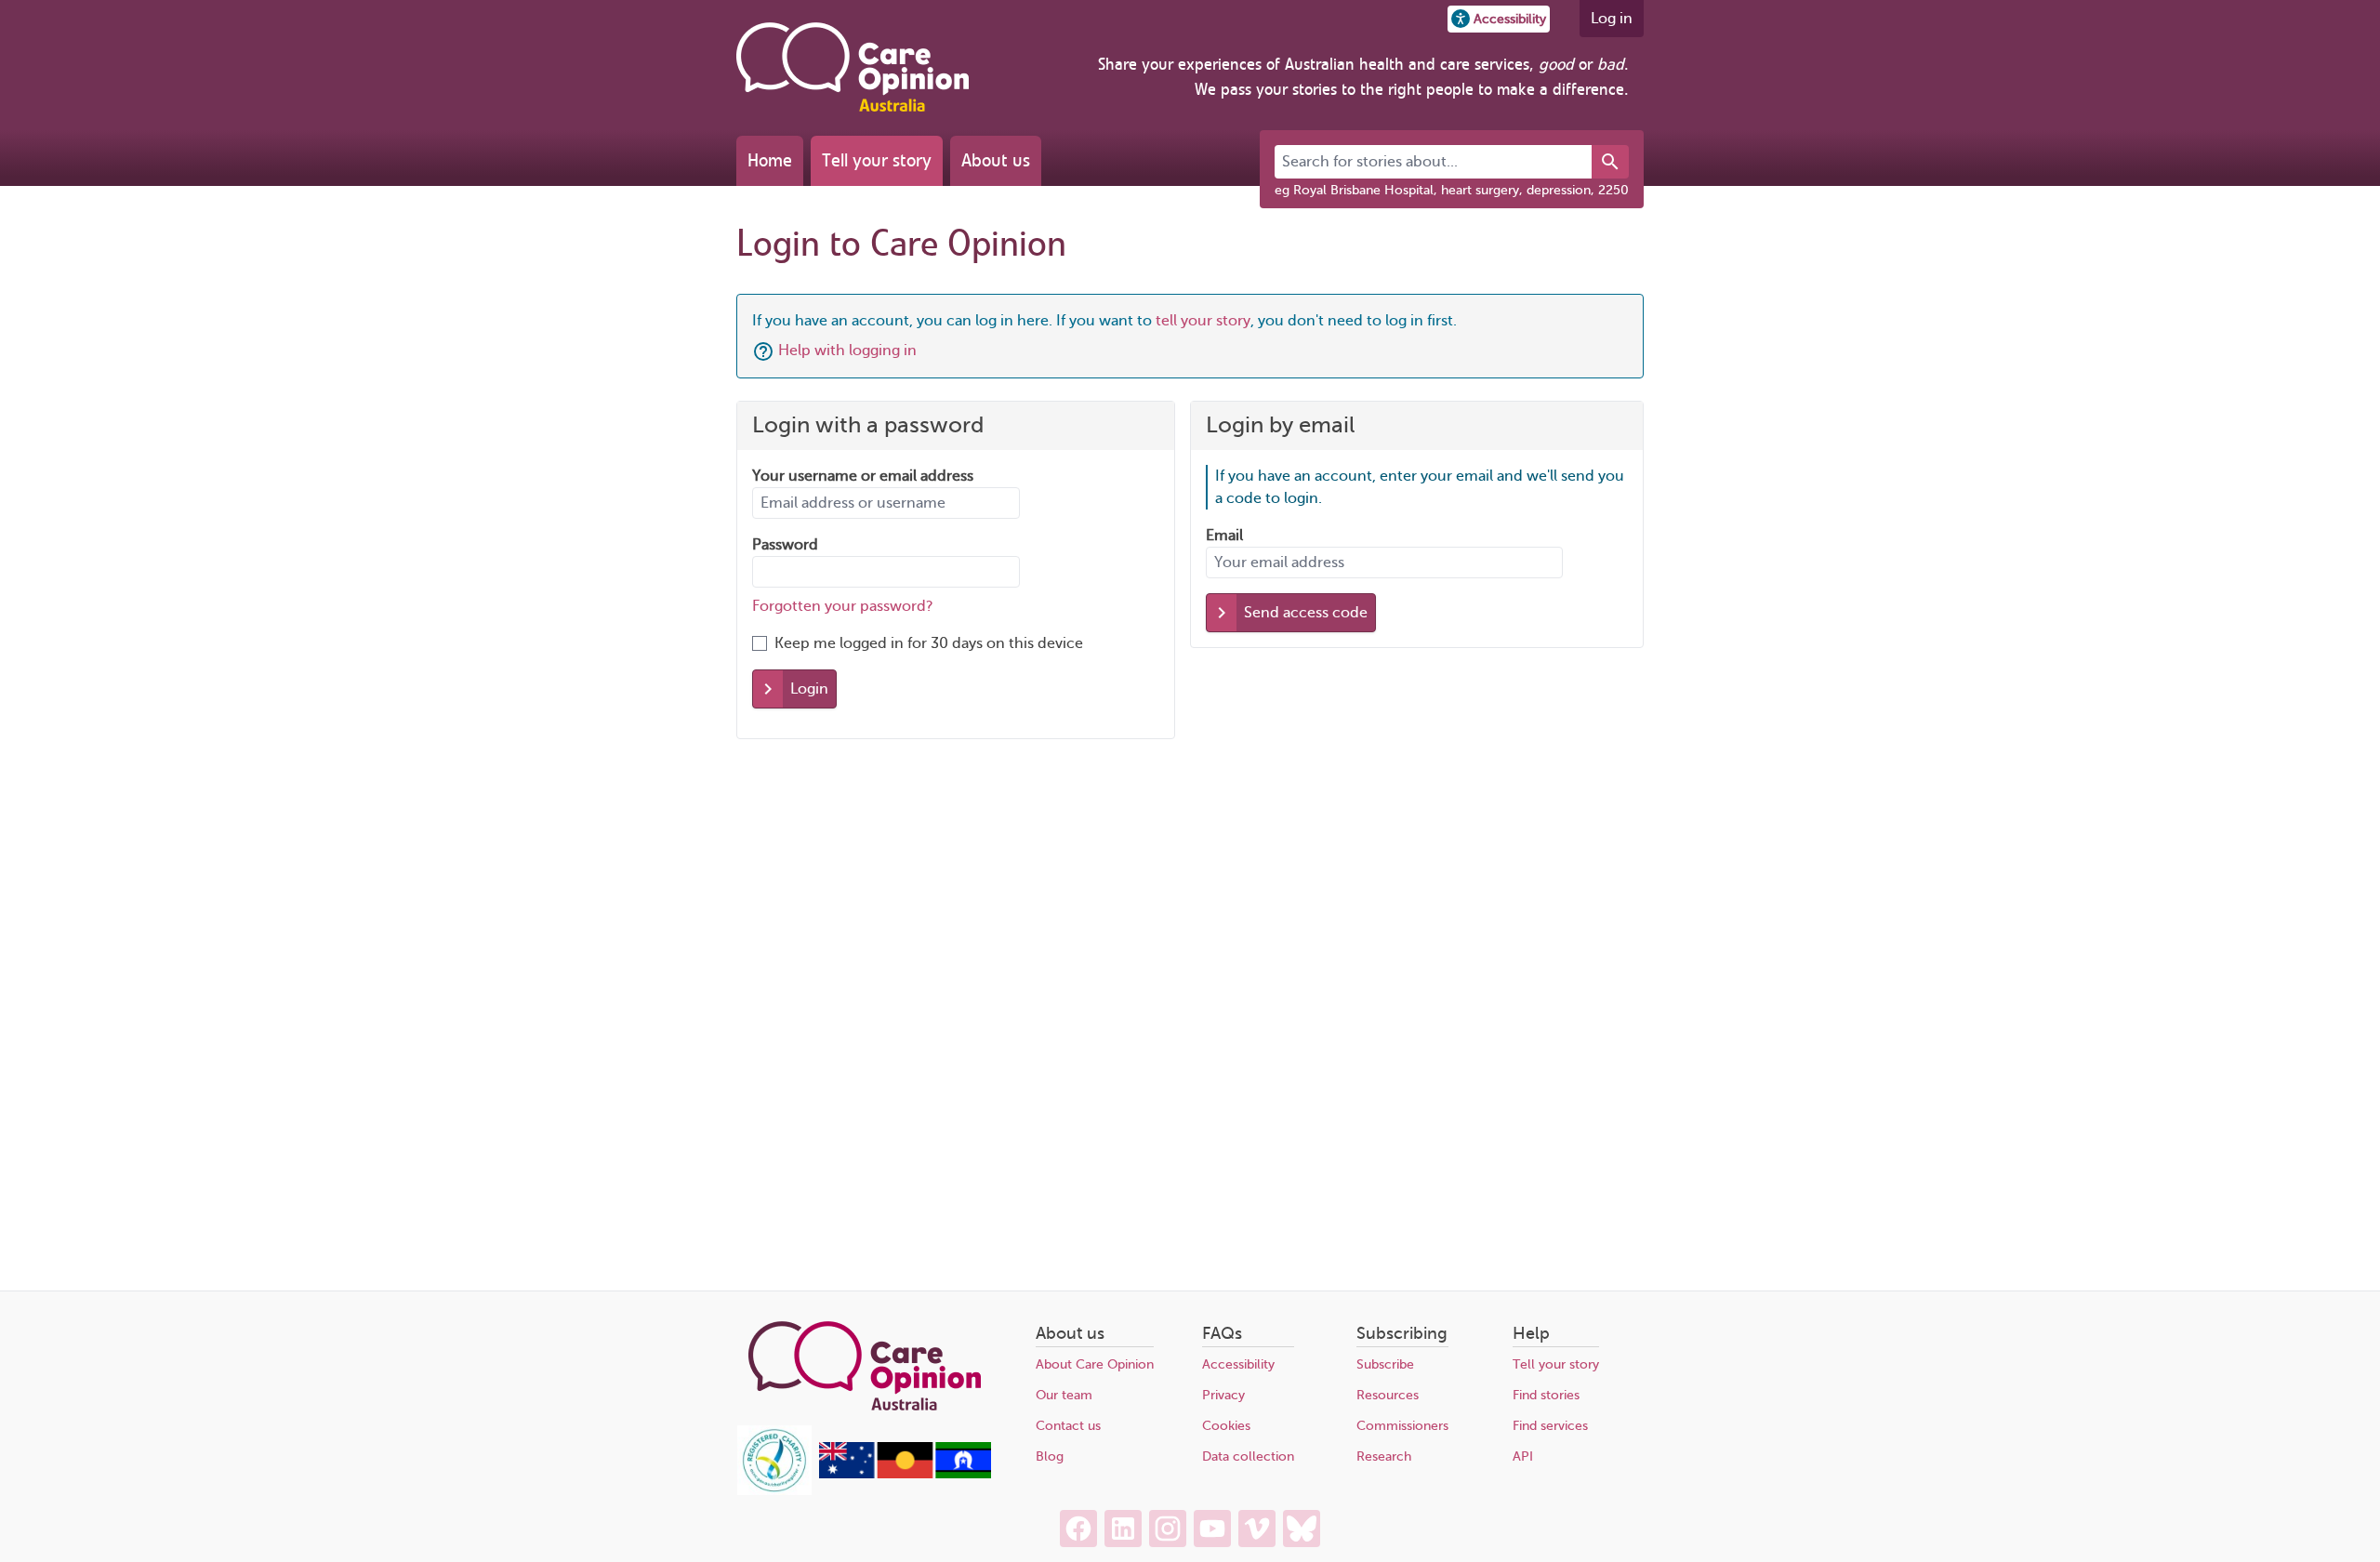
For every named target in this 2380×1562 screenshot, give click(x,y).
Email (1224, 536)
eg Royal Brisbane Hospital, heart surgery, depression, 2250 (1452, 190)
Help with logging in (847, 351)
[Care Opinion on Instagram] (1168, 1529)
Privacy (1223, 1395)
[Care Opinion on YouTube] (1212, 1529)
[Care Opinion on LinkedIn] (1123, 1529)
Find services (1550, 1426)
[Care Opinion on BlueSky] (1302, 1529)
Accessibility (1238, 1364)
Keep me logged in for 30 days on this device (929, 643)
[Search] (1610, 162)
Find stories (1546, 1395)
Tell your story (877, 160)
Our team (1064, 1395)
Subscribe (1385, 1364)
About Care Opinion (1095, 1364)
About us (996, 160)
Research (1384, 1456)
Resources (1388, 1395)
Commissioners (1402, 1426)
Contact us (1068, 1426)
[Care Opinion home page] (853, 67)
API (1523, 1456)
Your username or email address (863, 476)
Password (785, 545)
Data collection (1248, 1456)
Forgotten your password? (843, 606)
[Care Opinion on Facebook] (1078, 1529)
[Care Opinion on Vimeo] (1257, 1529)
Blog (1050, 1456)
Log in (1612, 19)
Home (770, 160)
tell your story (1203, 321)
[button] (1499, 19)
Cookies (1226, 1426)
